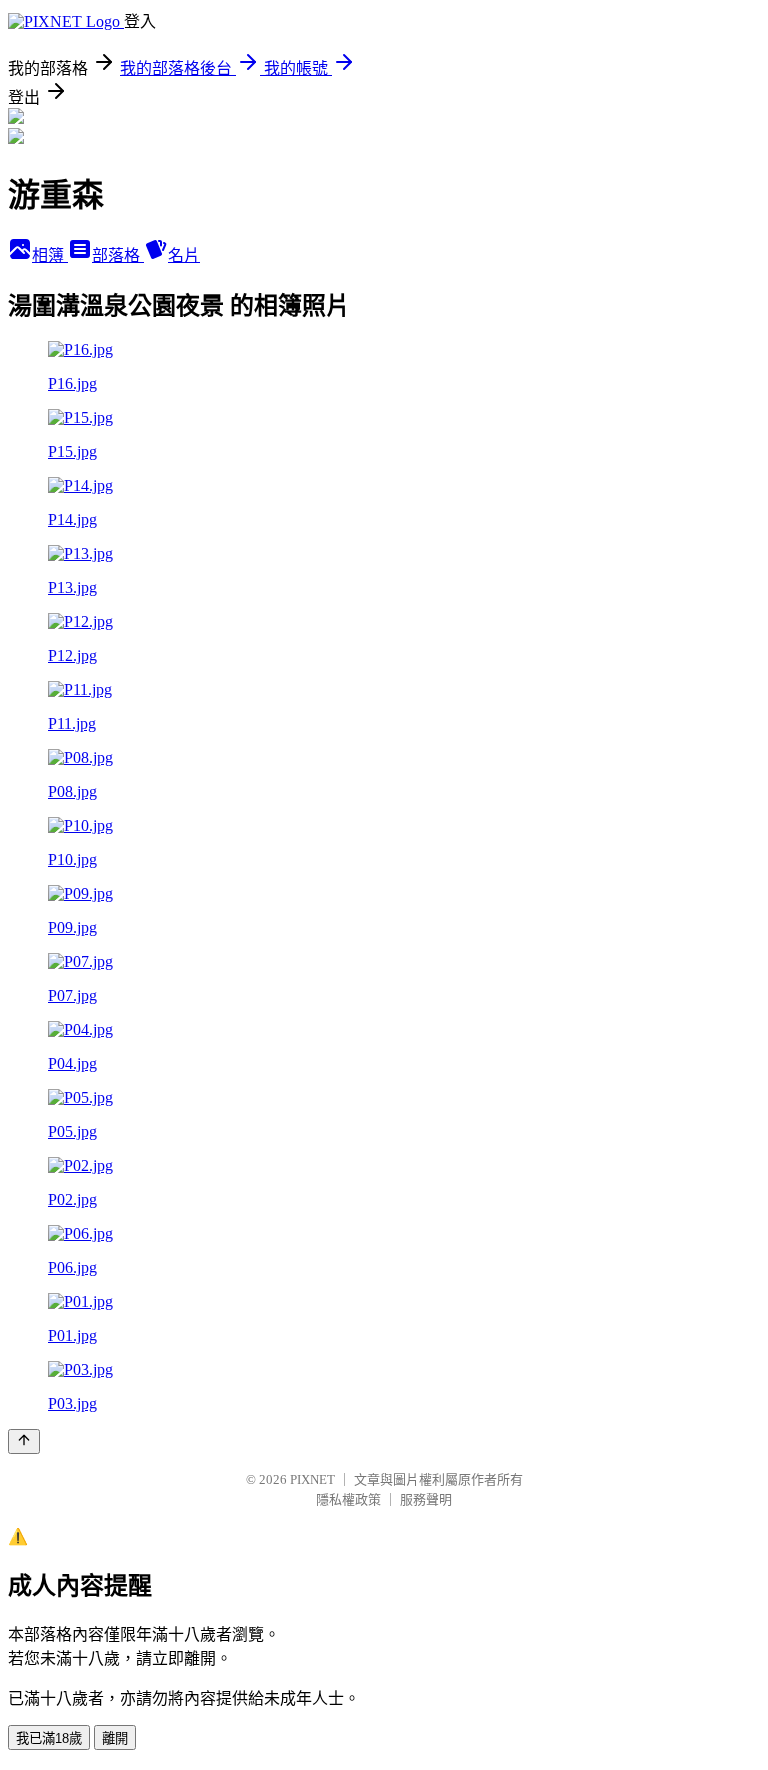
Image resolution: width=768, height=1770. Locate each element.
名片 (184, 255)
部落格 (118, 255)
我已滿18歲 (49, 1738)
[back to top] (24, 1441)
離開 (115, 1738)
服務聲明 (426, 1499)
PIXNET (312, 1479)
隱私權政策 (348, 1499)
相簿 (50, 255)
